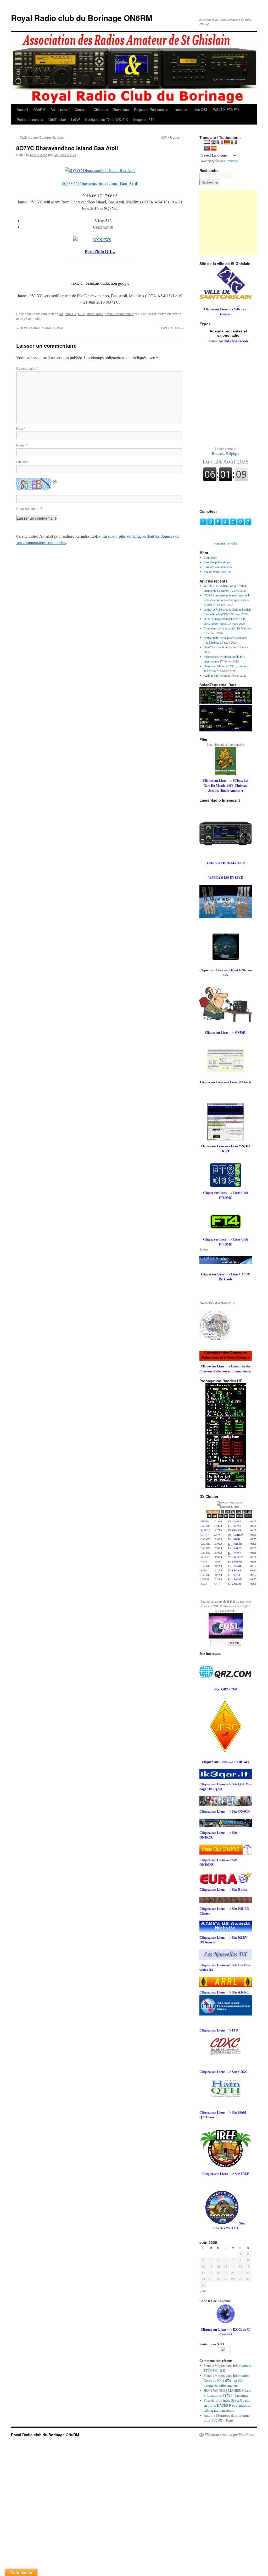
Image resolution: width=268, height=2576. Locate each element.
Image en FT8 (144, 119)
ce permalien (33, 318)
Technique (121, 109)
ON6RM (39, 109)
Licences (180, 109)
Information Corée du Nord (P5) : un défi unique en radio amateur (227, 2381)
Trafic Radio (95, 314)
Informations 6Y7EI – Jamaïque (226, 2396)
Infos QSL (200, 109)
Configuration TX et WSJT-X (107, 119)
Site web (22, 462)
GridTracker (57, 119)
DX (61, 314)
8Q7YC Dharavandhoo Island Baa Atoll (100, 183)
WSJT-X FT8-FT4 (226, 109)
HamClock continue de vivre (221, 647)
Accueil (22, 109)
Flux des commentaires (218, 567)
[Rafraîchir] (55, 481)
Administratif (60, 109)
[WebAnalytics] (226, 2351)
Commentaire (27, 368)
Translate (232, 161)
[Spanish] (214, 149)
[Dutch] (207, 142)
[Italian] (234, 142)
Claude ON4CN (65, 155)
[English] (214, 142)
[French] (220, 142)
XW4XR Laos (172, 137)
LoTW (76, 119)
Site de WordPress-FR (217, 572)
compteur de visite (226, 543)
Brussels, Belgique (226, 451)
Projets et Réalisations (151, 109)
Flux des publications (217, 562)
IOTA (81, 314)
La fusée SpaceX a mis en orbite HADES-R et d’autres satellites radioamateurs (228, 2405)
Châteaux (101, 109)
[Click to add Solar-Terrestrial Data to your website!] (226, 703)
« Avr (203, 2291)
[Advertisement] (232, 223)
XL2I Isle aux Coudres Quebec (40, 137)
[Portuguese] (207, 149)
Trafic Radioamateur (119, 314)
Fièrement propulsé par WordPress (229, 2435)
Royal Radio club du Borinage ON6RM (82, 18)
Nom (21, 428)
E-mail (22, 445)
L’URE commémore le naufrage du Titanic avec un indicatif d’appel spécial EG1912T (227, 600)
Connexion (210, 557)
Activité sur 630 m (215, 675)
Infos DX (71, 314)
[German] (227, 142)
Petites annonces (30, 119)
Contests (82, 109)
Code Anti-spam (28, 508)
